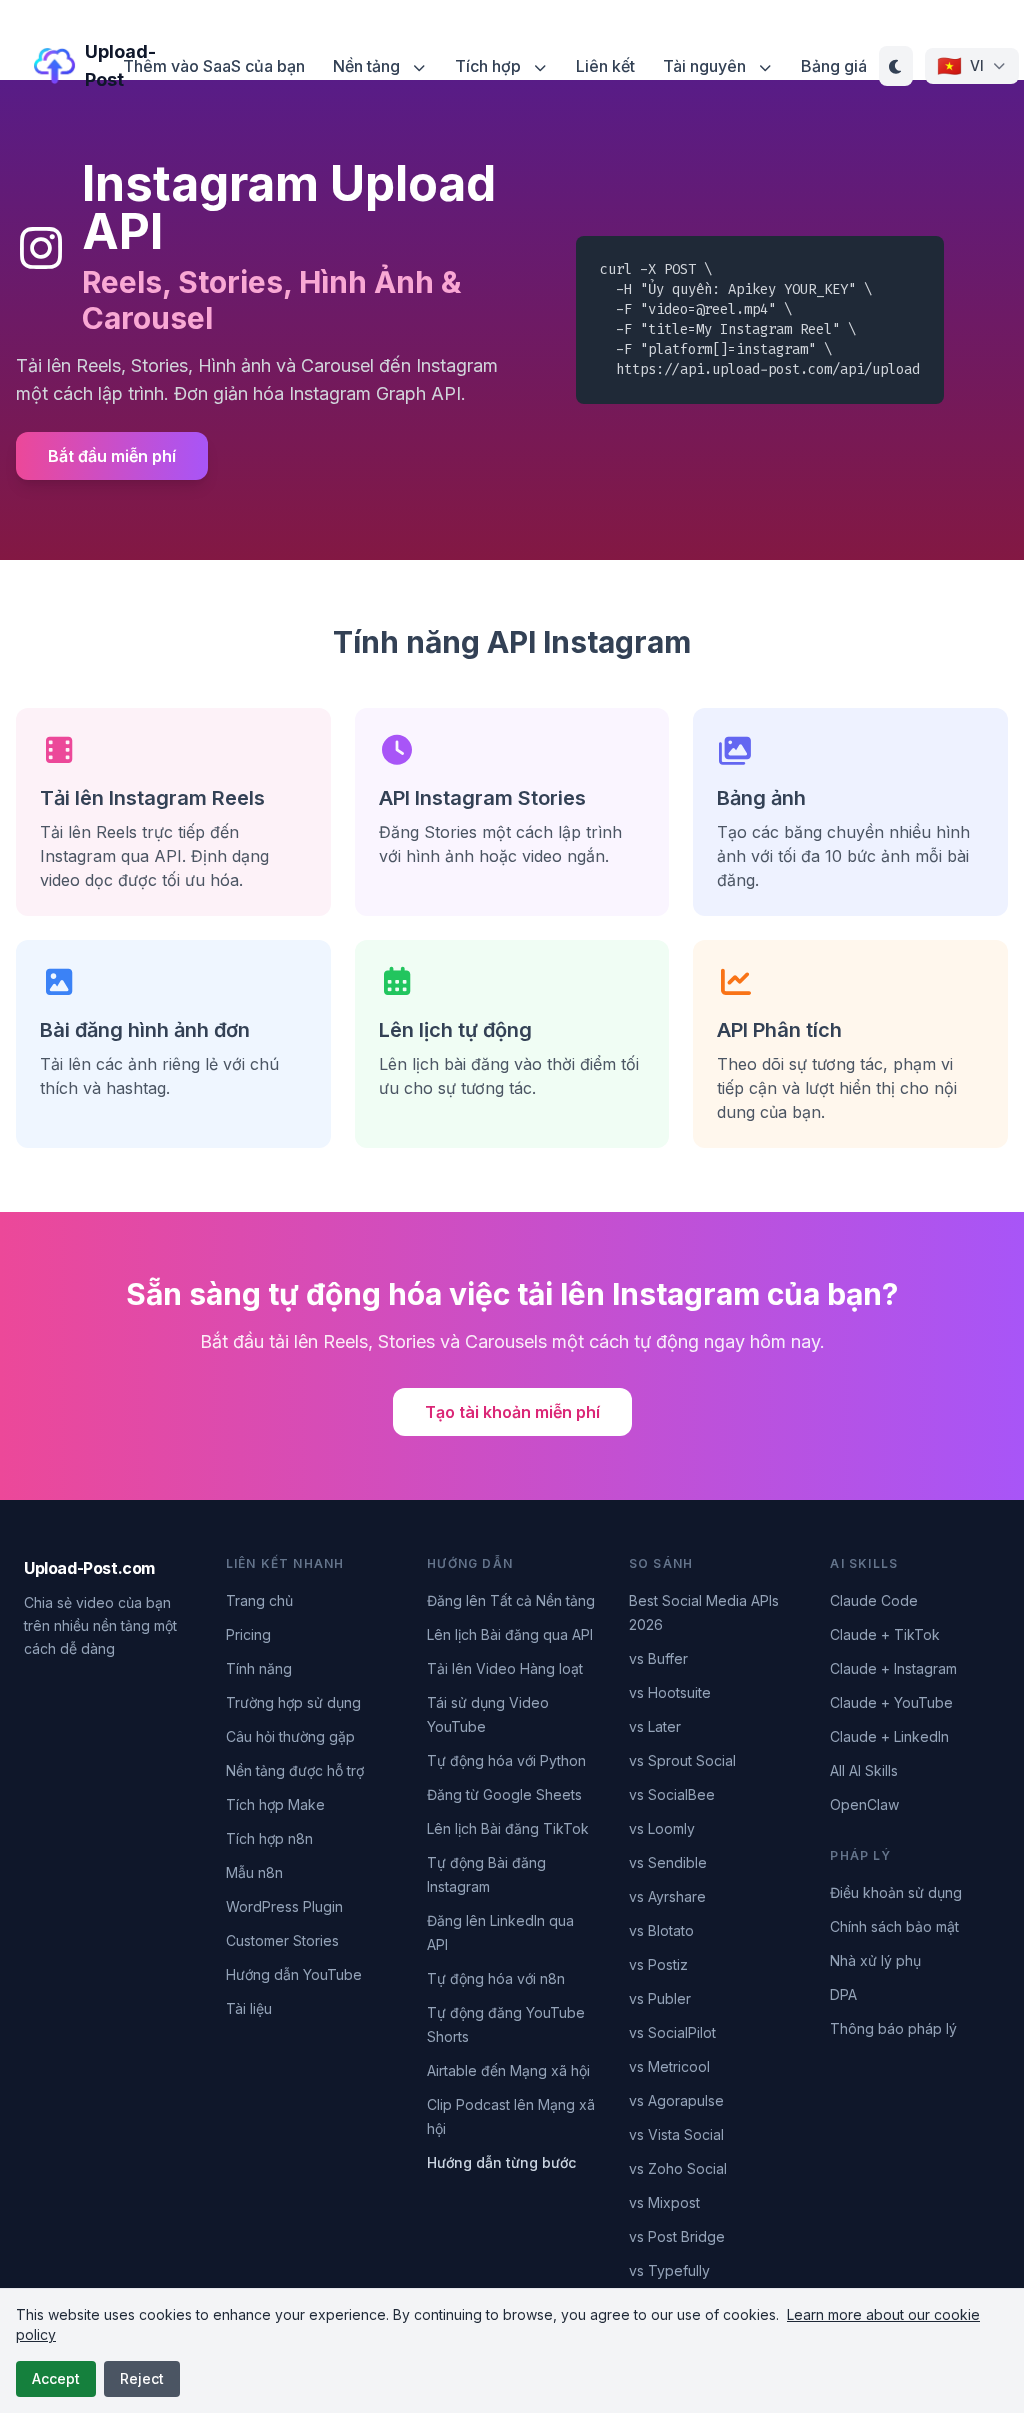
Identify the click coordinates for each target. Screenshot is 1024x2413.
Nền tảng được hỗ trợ (295, 1770)
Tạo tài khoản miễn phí (512, 1412)
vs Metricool (669, 2066)
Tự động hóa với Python (506, 1760)
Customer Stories (282, 1940)
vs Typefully (669, 2270)
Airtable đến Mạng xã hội (508, 2070)
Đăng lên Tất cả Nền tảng (511, 1600)
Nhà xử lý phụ (875, 1960)
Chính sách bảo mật (894, 1926)
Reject (142, 2378)
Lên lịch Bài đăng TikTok (508, 1828)
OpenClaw (864, 1804)
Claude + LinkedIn (889, 1736)
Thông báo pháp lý (893, 2028)
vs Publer (660, 1998)
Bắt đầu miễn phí (112, 456)
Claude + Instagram (893, 1668)
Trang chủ (259, 1600)
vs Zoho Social (678, 2168)
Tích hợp (490, 66)
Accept (56, 2378)
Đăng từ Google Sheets (504, 1794)
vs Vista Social (676, 2134)
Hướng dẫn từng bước (501, 2162)
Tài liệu (249, 2008)
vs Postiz (658, 1964)
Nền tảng (368, 66)
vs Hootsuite (670, 1692)
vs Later (655, 1726)
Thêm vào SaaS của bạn (214, 66)
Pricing (248, 1634)
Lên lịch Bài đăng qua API (510, 1634)
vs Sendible (668, 1862)
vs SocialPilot (672, 2032)
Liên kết (605, 66)
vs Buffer (658, 1658)
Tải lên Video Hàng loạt (505, 1668)
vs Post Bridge (677, 2236)
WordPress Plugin (284, 1906)
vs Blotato (661, 1930)
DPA (843, 1994)
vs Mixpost (664, 2202)
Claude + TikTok (885, 1634)
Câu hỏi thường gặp (290, 1736)
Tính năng (259, 1668)
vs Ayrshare (667, 1896)
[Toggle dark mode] (896, 66)
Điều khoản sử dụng (896, 1892)
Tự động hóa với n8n (496, 1978)
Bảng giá (834, 66)
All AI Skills (864, 1770)
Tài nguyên (706, 66)
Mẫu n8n (254, 1872)
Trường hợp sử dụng (293, 1702)
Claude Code (874, 1600)
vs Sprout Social (682, 1760)
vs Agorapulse (676, 2100)
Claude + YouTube (891, 1702)
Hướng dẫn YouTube (294, 1974)
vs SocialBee (672, 1794)
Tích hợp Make (275, 1804)
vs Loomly (662, 1828)
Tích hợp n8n (269, 1838)
